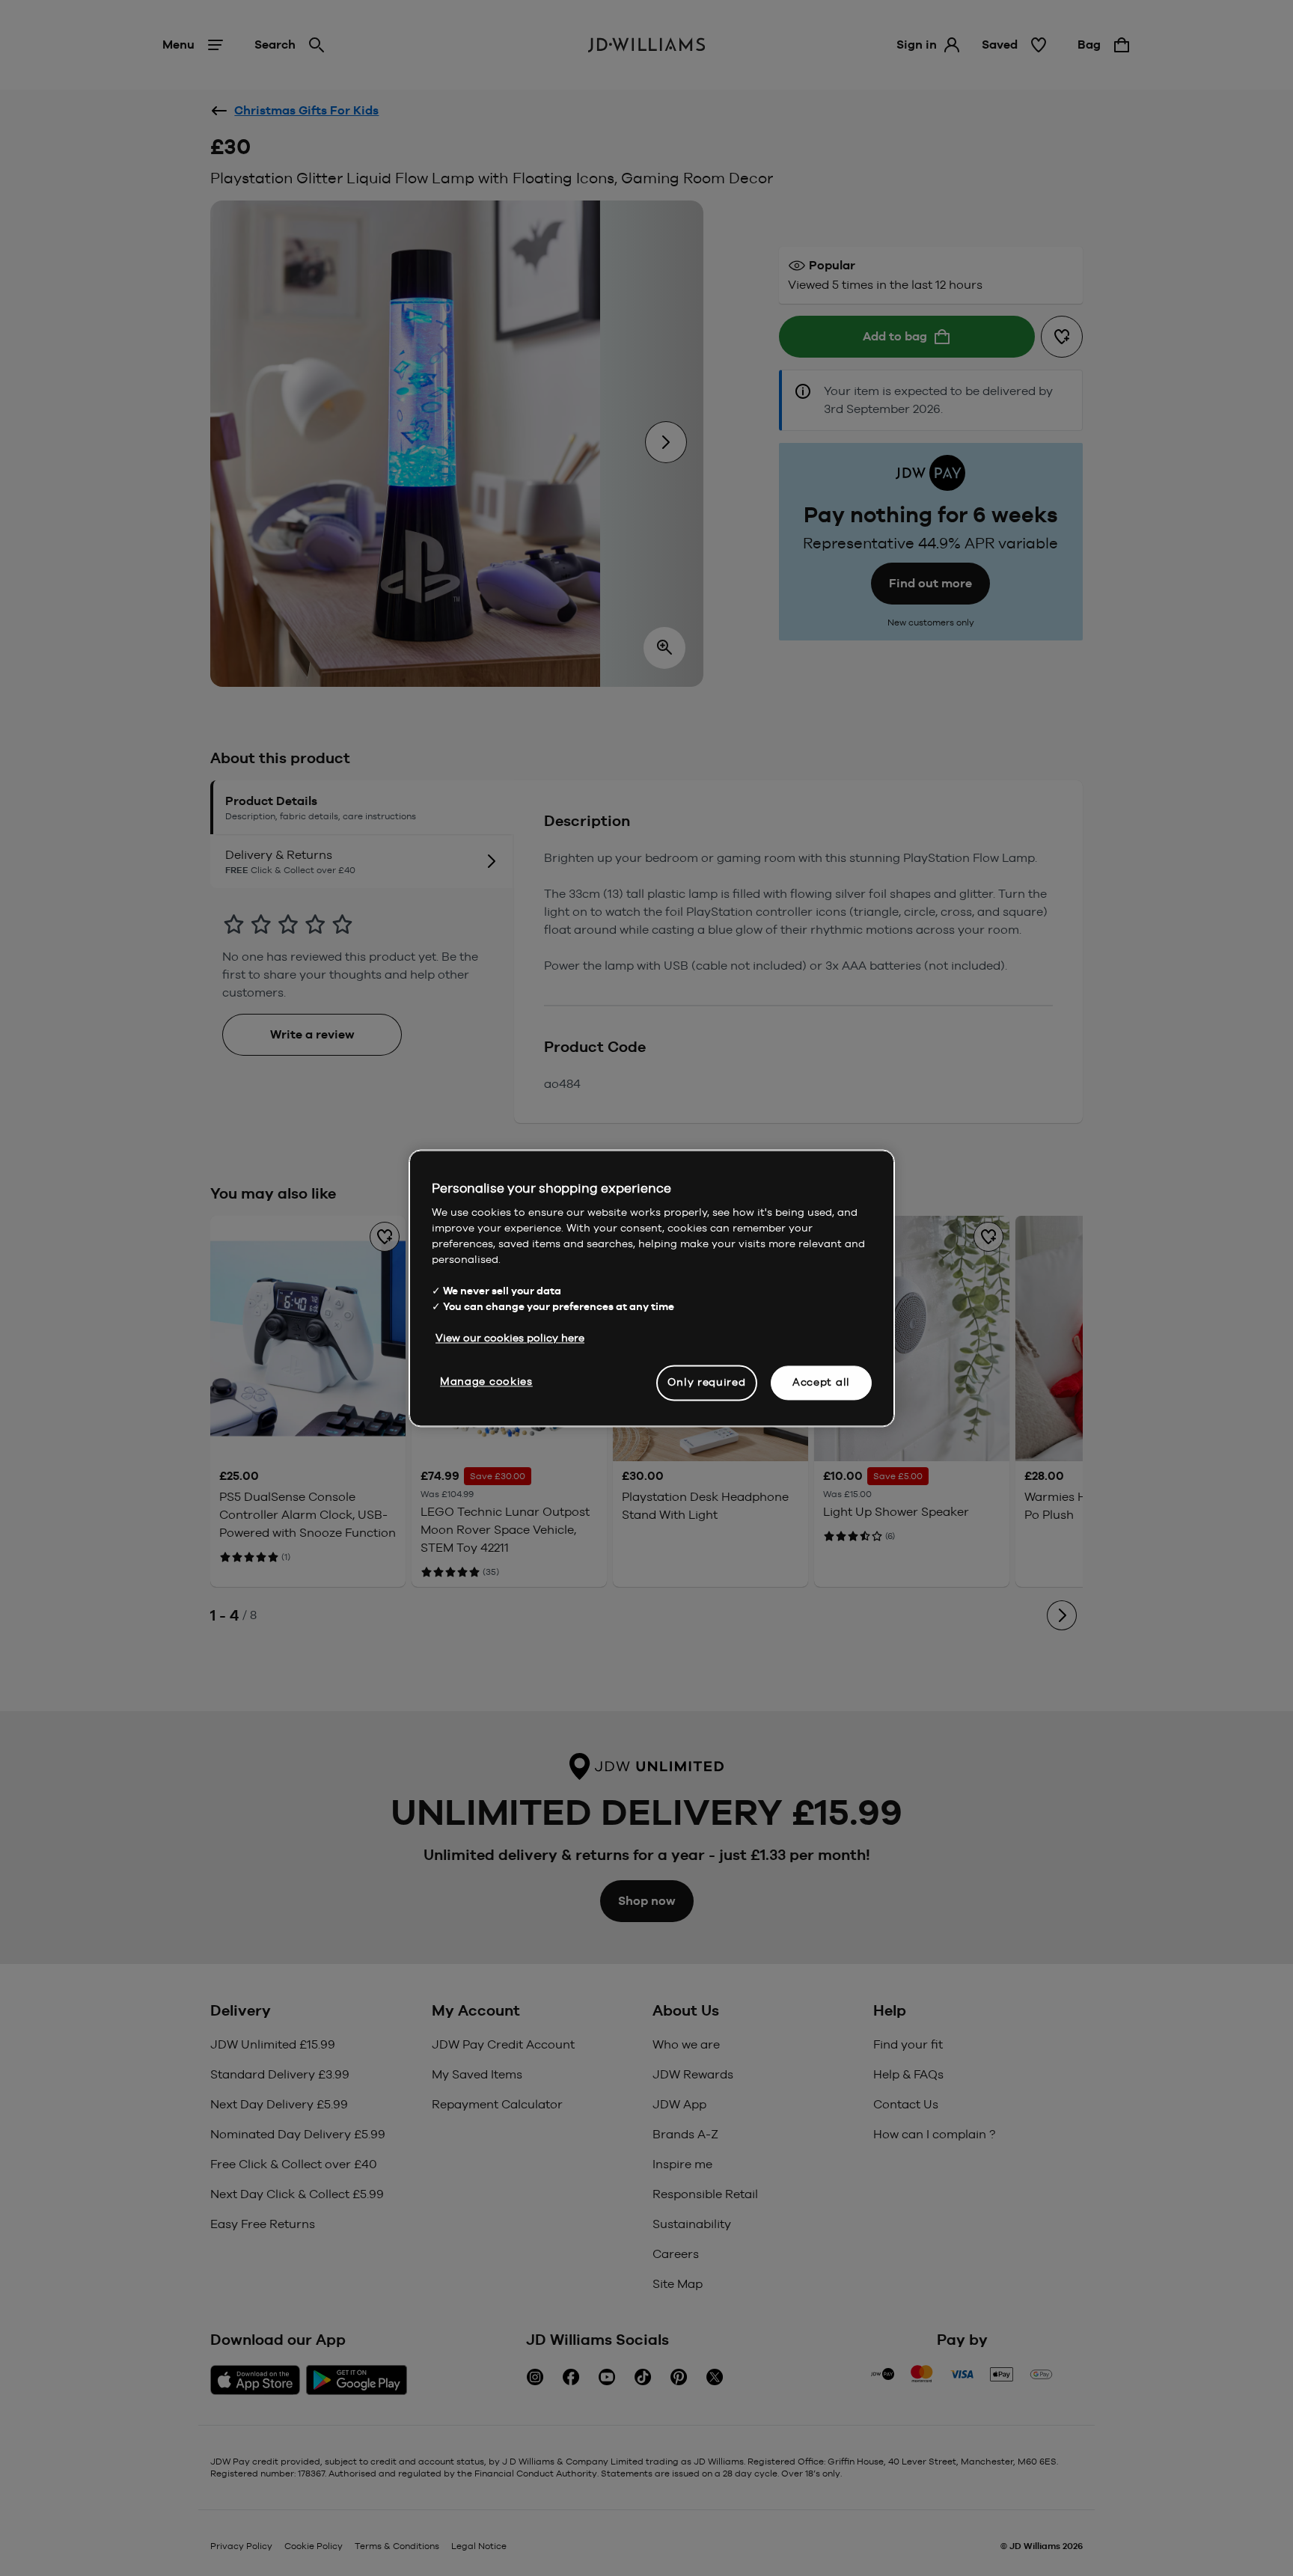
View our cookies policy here (510, 1338)
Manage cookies (486, 1381)
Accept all (821, 1382)
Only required (706, 1382)
